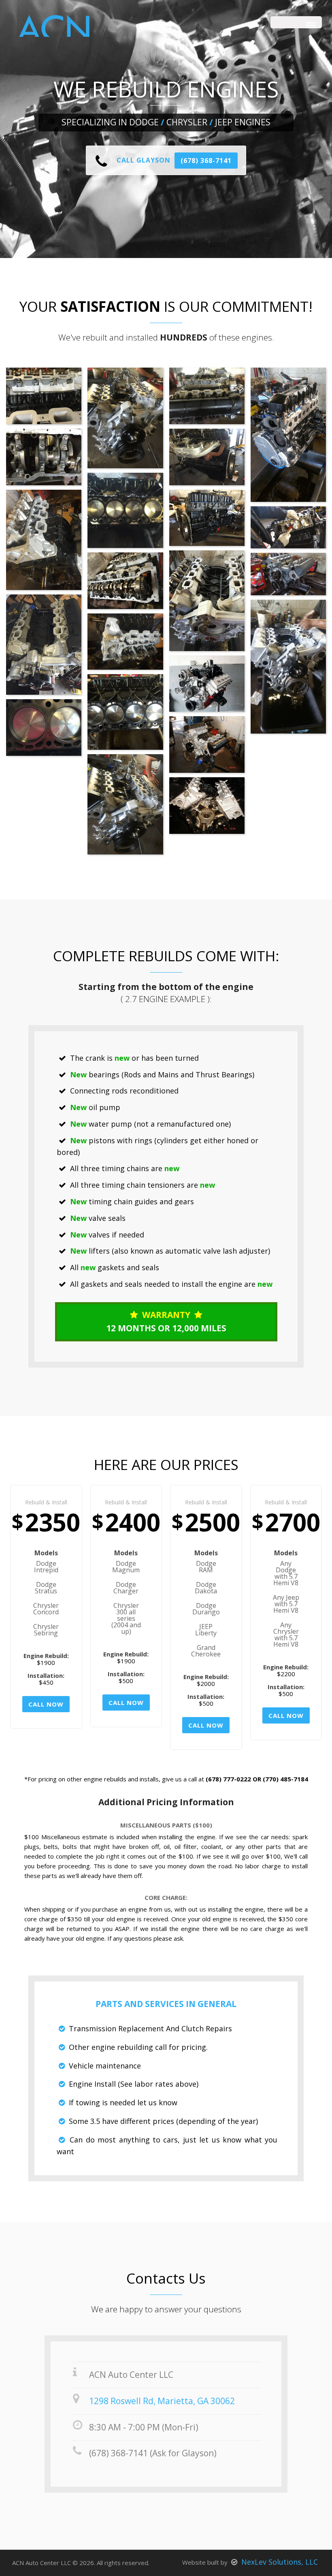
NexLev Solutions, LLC (279, 2562)
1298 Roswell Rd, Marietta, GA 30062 (162, 2401)
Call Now (46, 1704)
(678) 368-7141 (206, 161)
